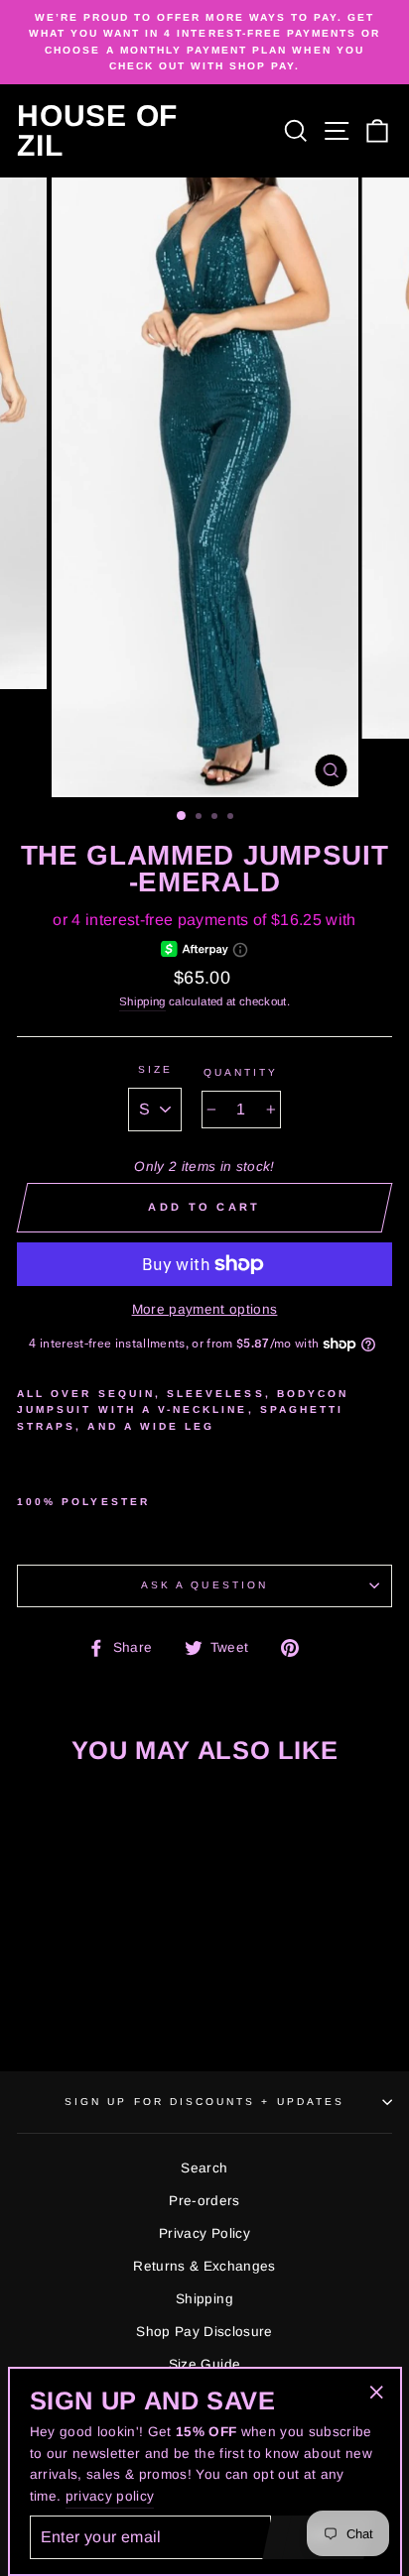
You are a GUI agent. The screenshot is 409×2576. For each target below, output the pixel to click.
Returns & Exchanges (204, 2266)
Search (204, 2168)
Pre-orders (204, 2201)
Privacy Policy (204, 2233)
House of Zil (97, 131)
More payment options (205, 1309)
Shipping (142, 1001)
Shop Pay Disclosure (204, 2332)
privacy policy (110, 2496)
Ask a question (204, 1585)
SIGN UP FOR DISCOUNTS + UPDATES (204, 2102)
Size (155, 1069)
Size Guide (204, 2364)
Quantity (241, 1072)
